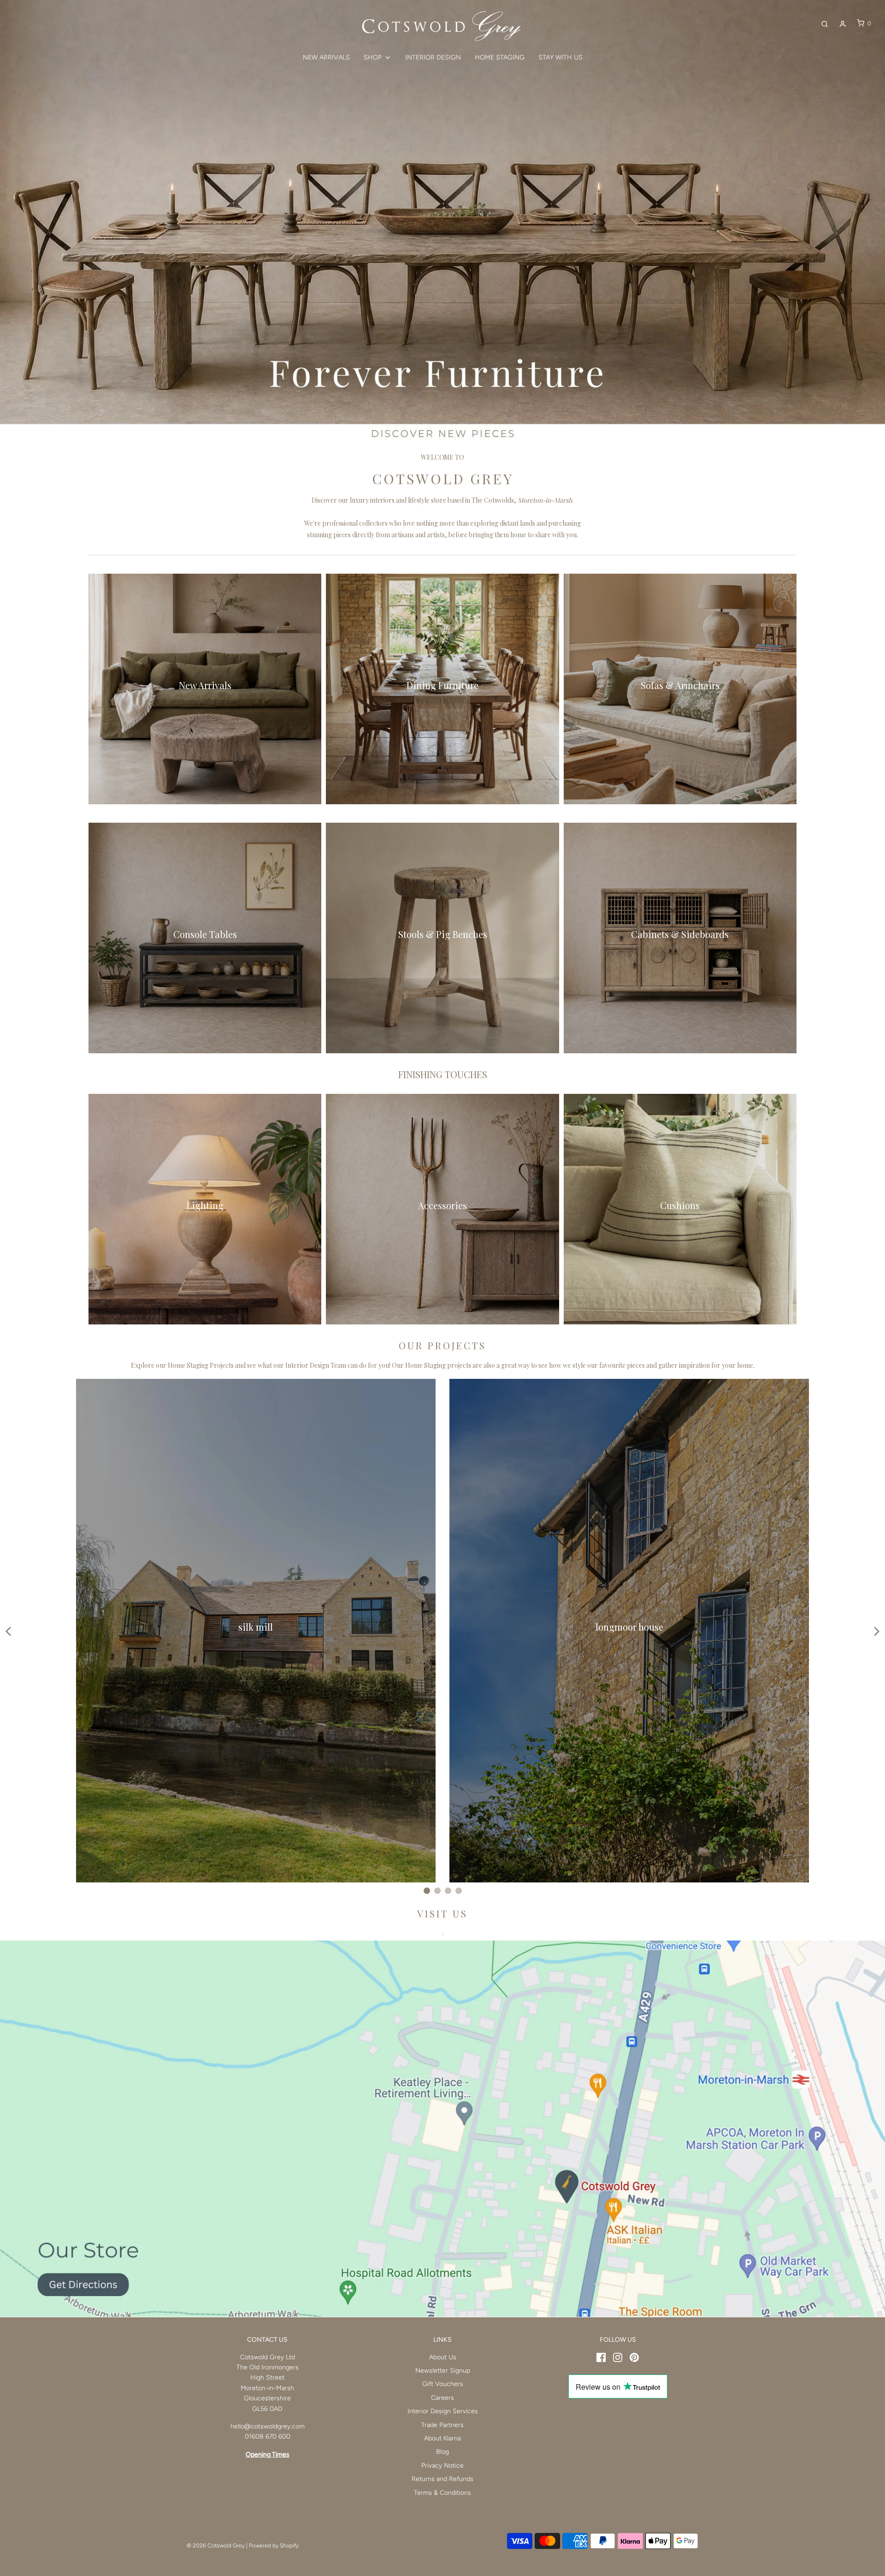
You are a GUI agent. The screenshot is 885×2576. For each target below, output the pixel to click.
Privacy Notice (442, 2466)
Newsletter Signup (443, 2371)
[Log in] (843, 24)
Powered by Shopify (274, 2546)
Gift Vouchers (443, 2384)
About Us (443, 2357)
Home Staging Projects (201, 1365)
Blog (442, 2452)
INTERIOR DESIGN (433, 57)
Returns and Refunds (442, 2479)
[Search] (825, 24)
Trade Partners (442, 2425)
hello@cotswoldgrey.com (268, 2426)
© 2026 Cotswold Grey (216, 2546)
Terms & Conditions (442, 2493)
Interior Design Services (443, 2411)
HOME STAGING (500, 57)
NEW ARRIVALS (326, 57)
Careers (442, 2398)
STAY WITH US (560, 57)
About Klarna (442, 2438)
